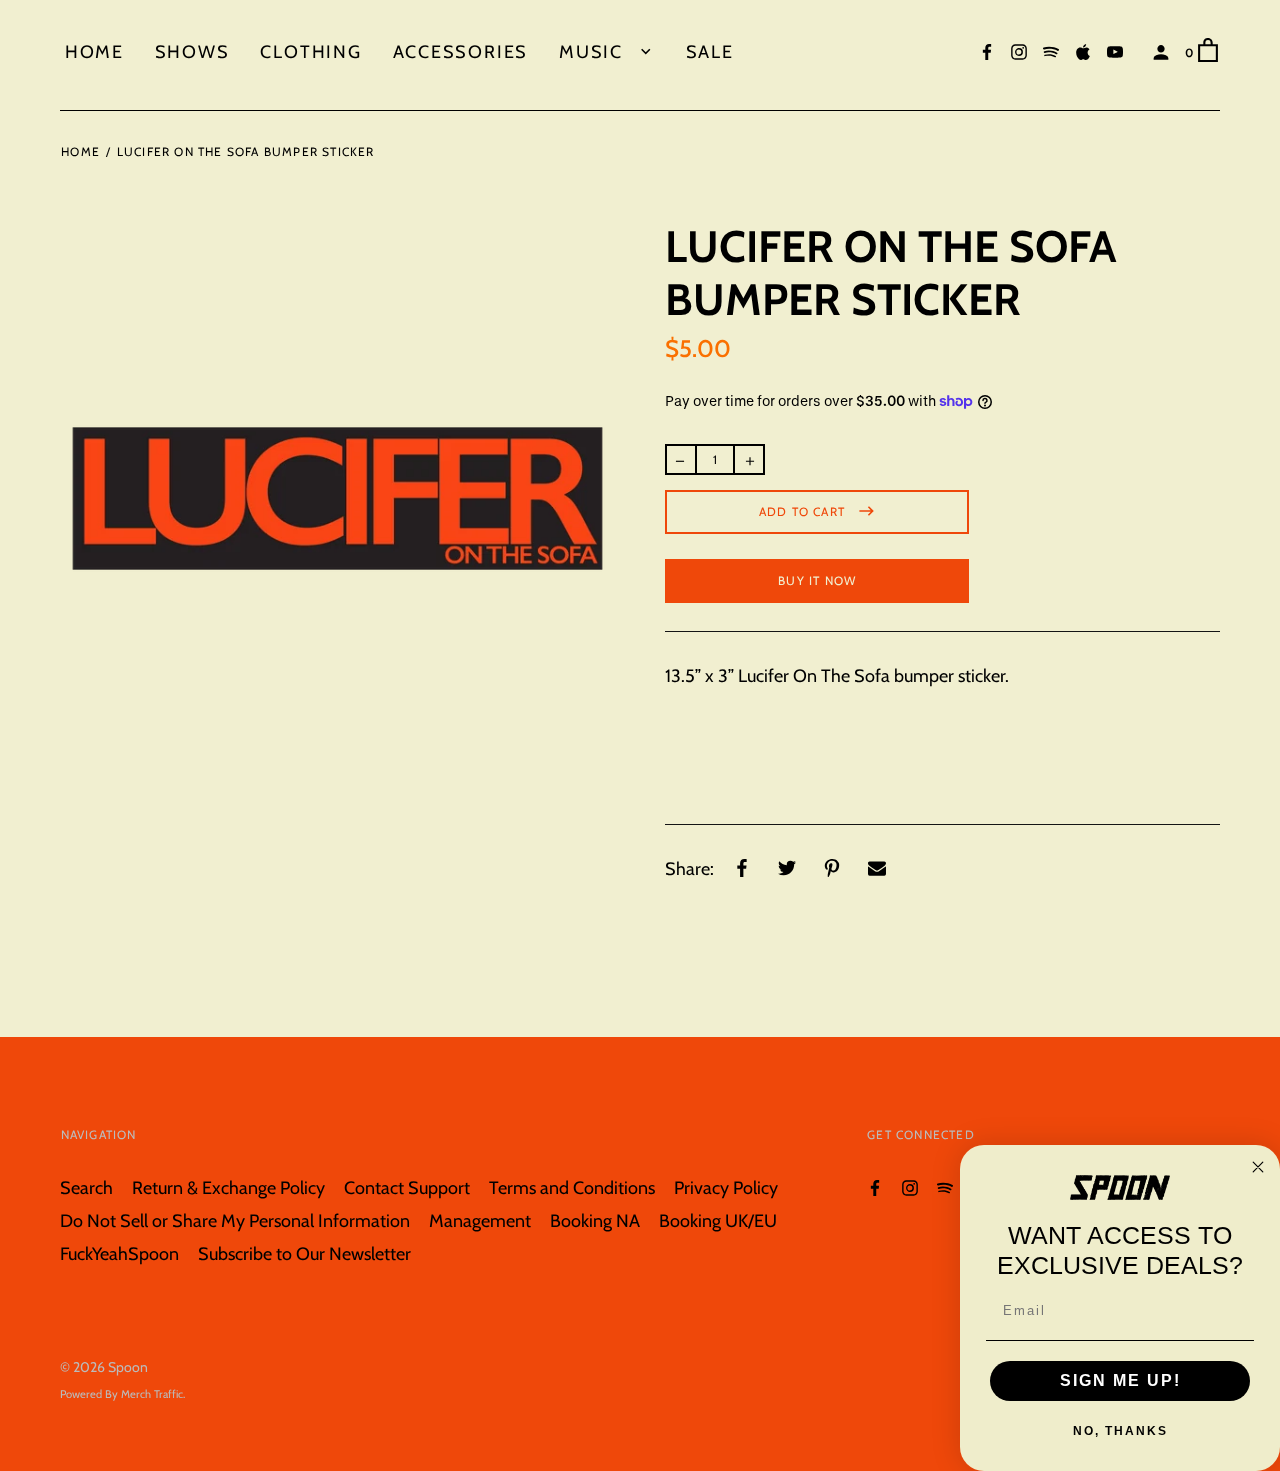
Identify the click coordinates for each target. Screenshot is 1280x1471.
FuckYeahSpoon (119, 1253)
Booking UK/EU (718, 1220)
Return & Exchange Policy (228, 1187)
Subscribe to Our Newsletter (304, 1253)
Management (480, 1220)
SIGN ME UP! (1120, 1380)
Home (94, 51)
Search (86, 1187)
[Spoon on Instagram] (1019, 50)
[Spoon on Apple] (1083, 50)
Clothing (310, 51)
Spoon (128, 1367)
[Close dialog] (1258, 1167)
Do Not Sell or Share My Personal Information (235, 1220)
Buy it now (817, 580)
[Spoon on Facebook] (987, 50)
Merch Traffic (152, 1394)
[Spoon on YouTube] (1115, 50)
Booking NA (595, 1220)
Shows (192, 51)
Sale (710, 51)
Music (594, 51)
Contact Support (407, 1187)
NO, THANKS (1120, 1431)
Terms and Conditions (572, 1187)
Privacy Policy (726, 1187)
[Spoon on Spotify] (1051, 50)
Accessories (461, 51)
